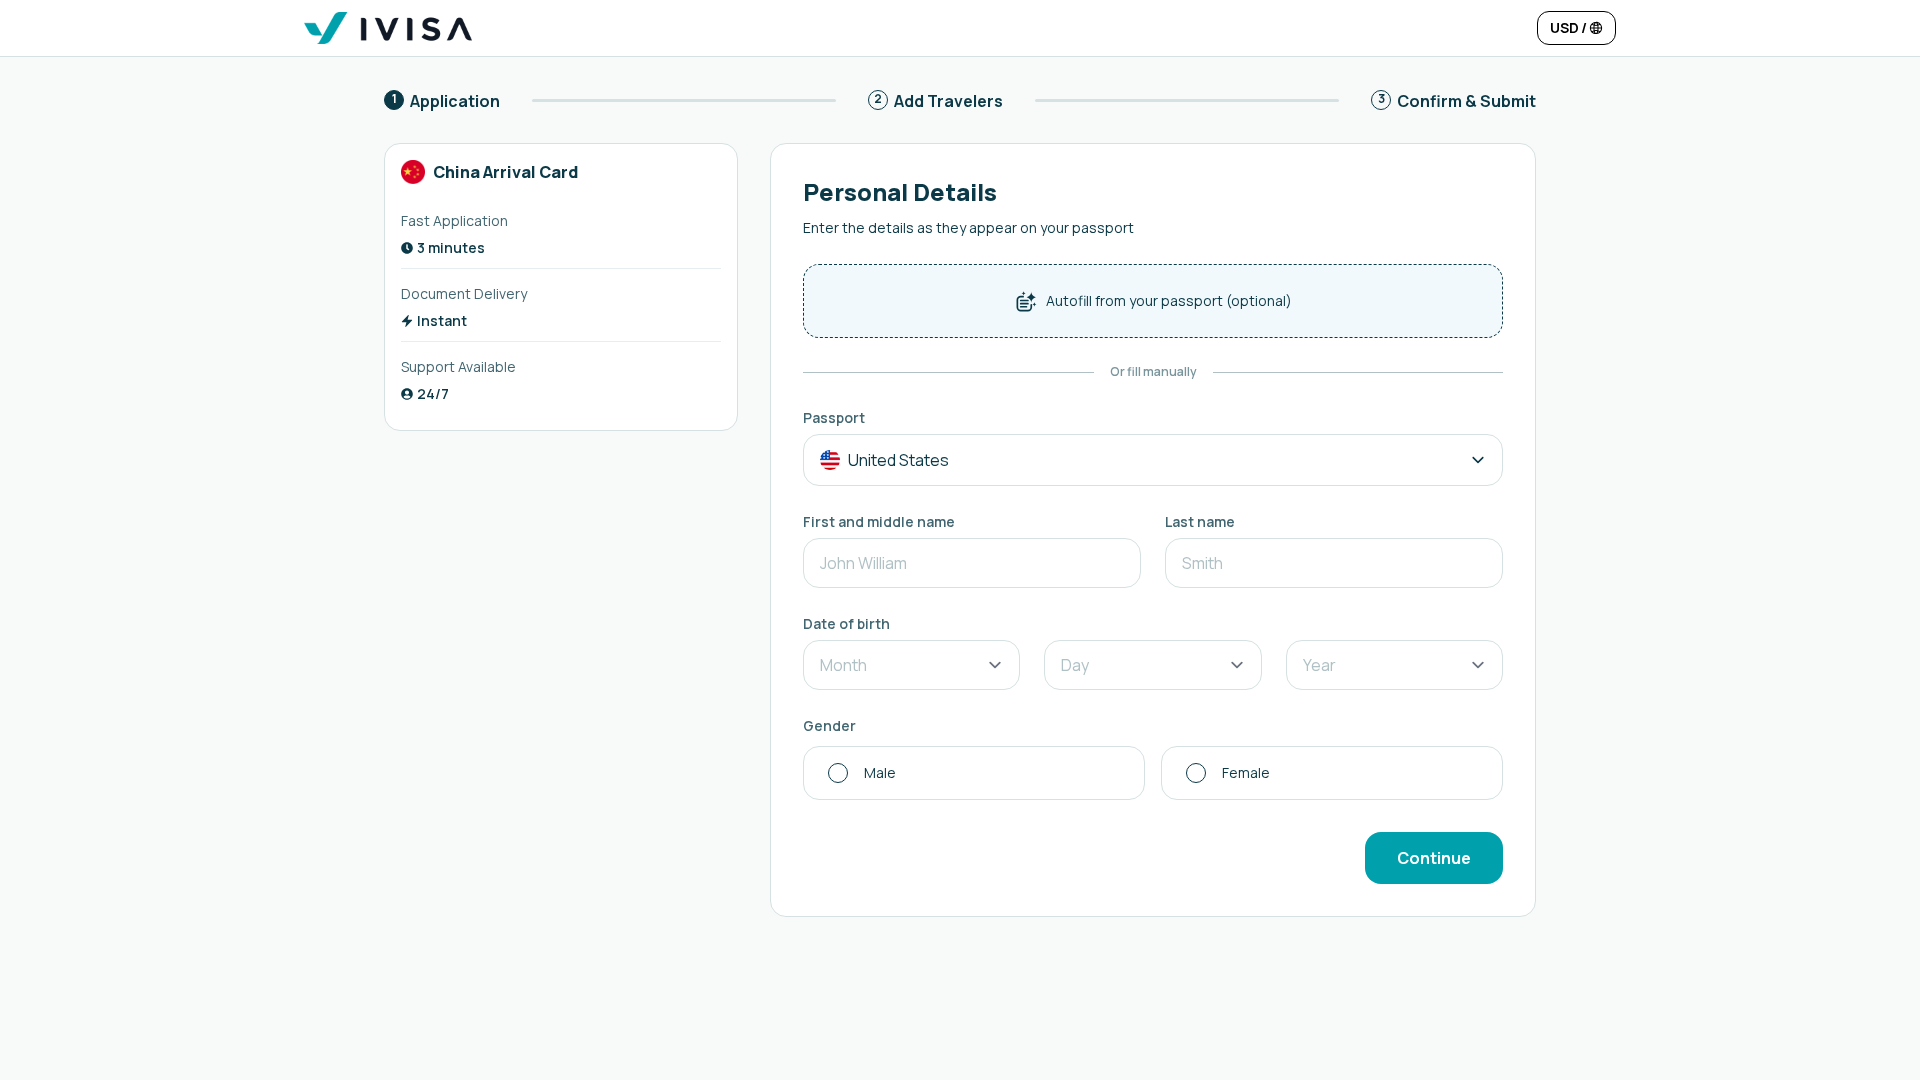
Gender (829, 725)
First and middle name (879, 521)
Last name (1200, 521)
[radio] (974, 773)
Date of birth (846, 623)
